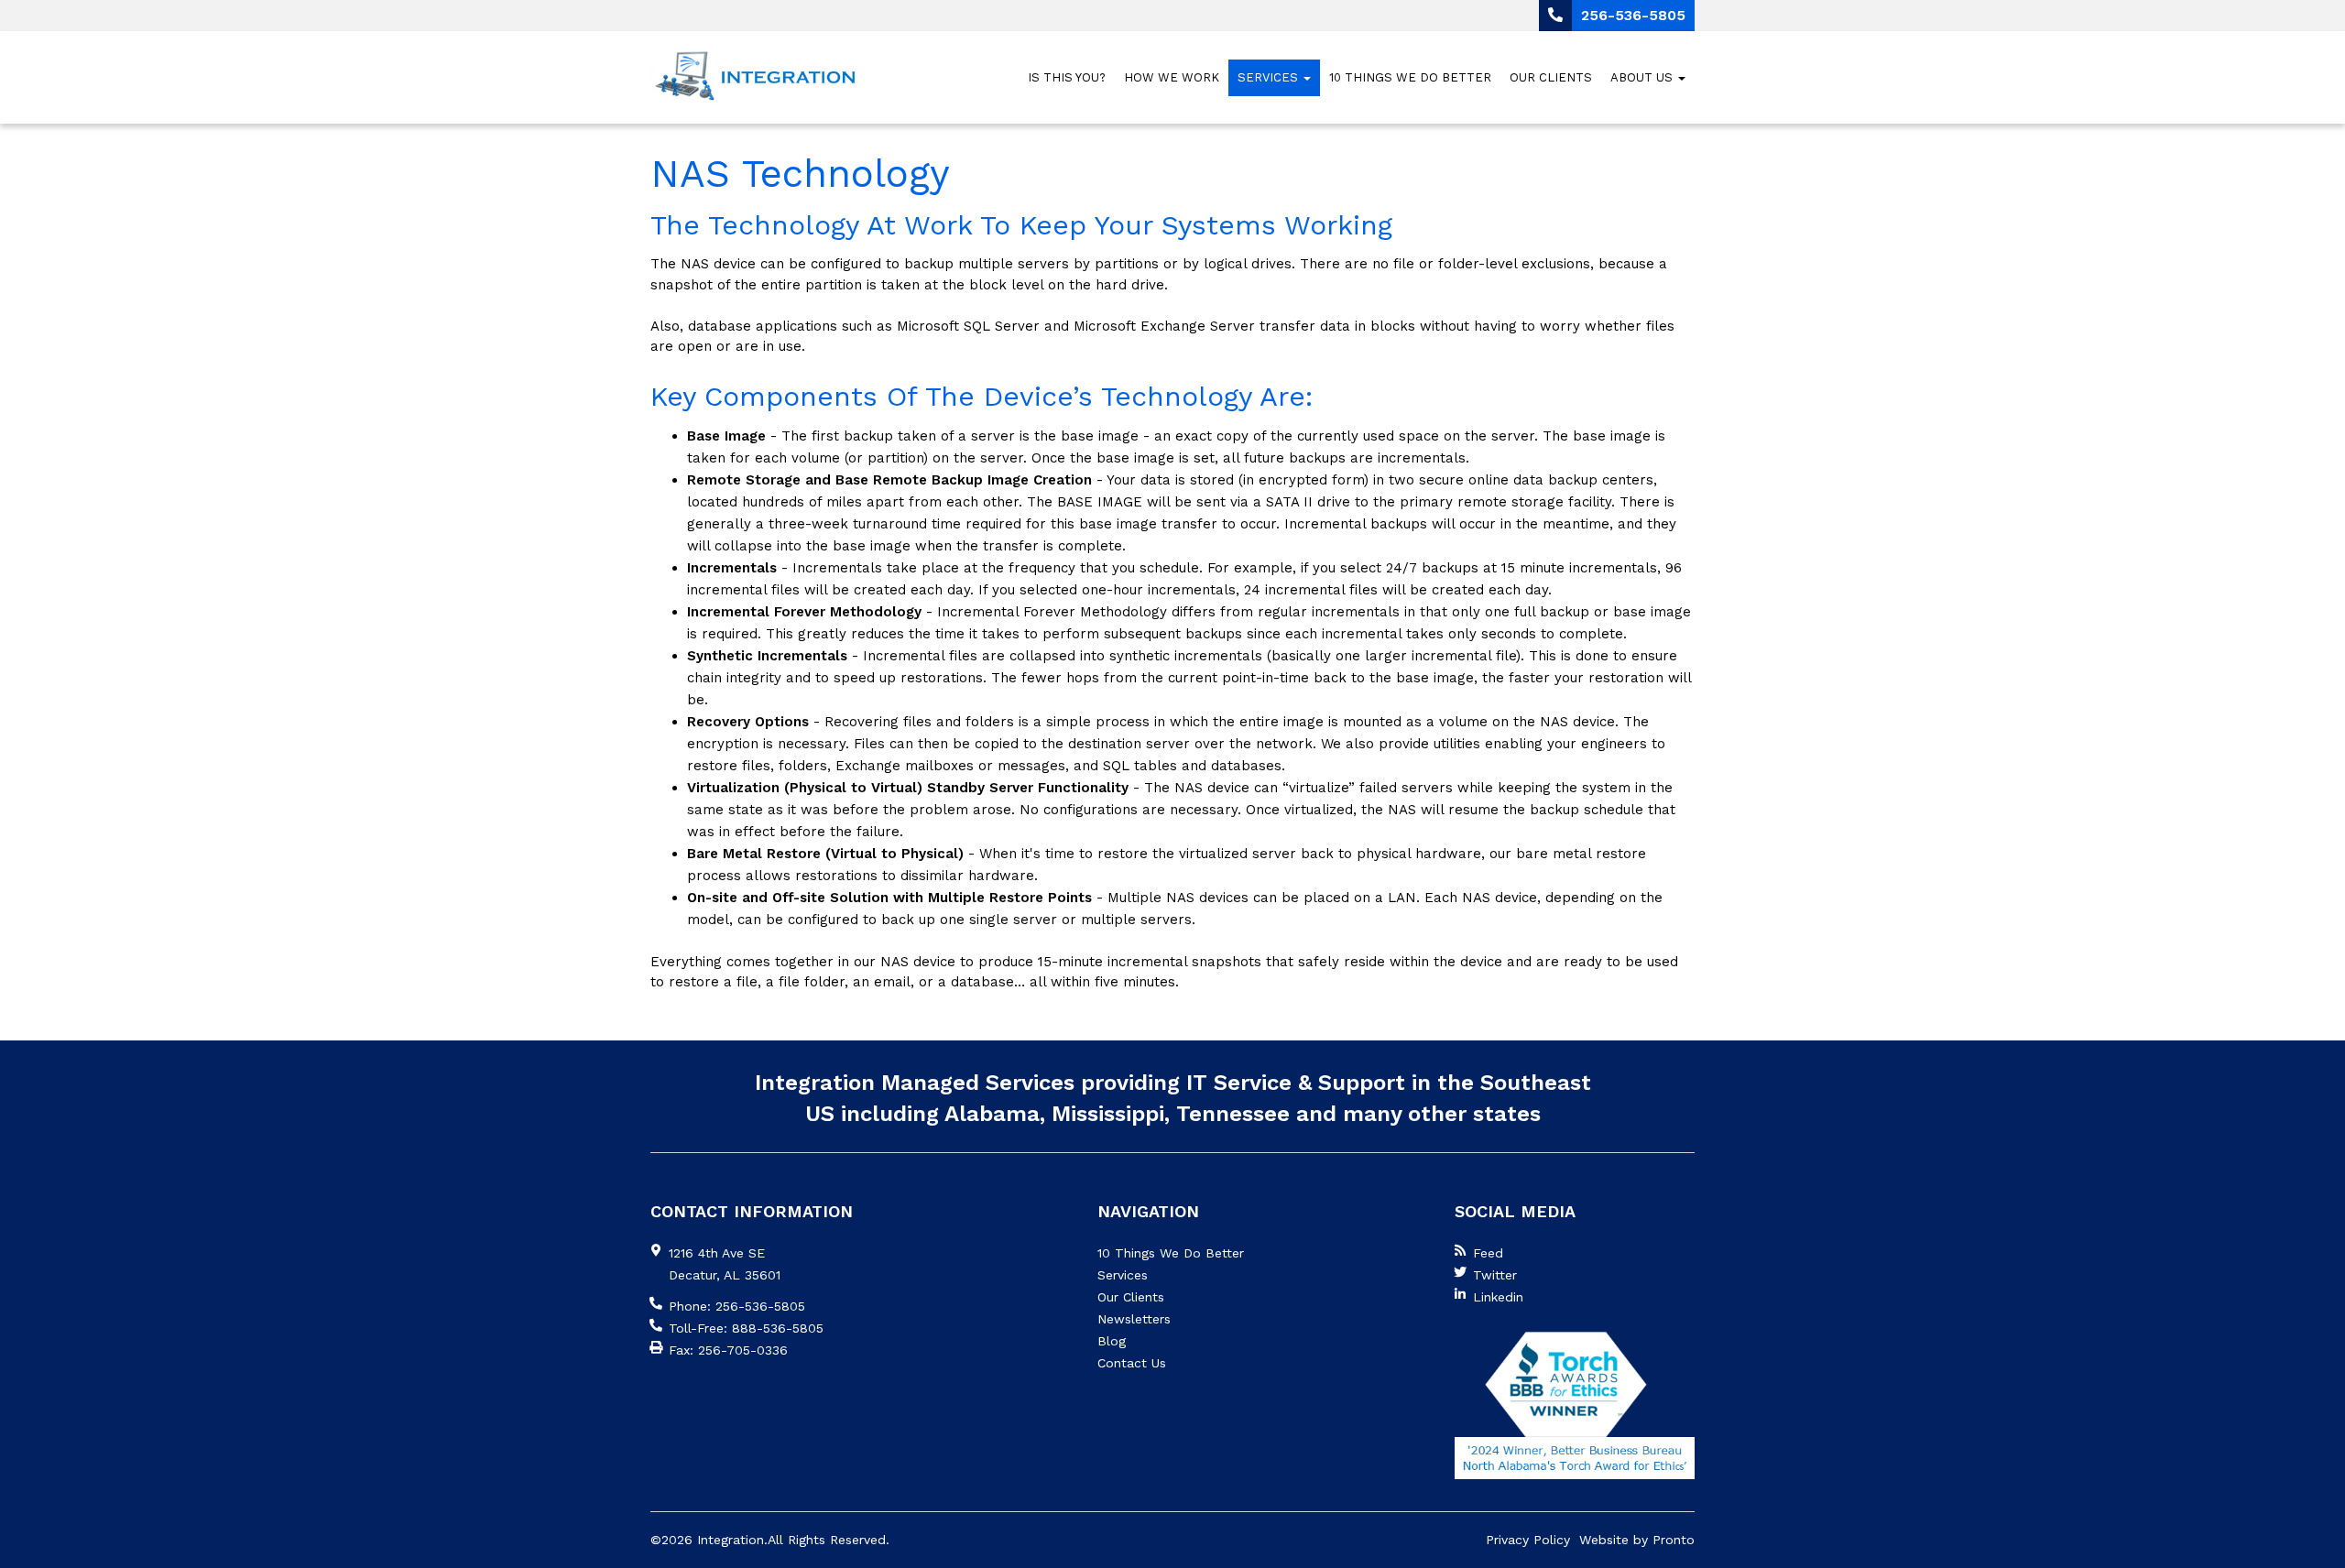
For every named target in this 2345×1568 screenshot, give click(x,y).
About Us (1643, 77)
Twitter (1495, 1275)
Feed (1488, 1253)
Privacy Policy (1528, 1540)
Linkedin (1498, 1297)
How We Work (1172, 77)
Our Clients (1551, 77)
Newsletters (1134, 1319)
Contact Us (1132, 1363)
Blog (1112, 1341)
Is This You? (1067, 77)
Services (1270, 77)
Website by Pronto (1637, 1540)
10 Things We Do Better (1410, 77)
